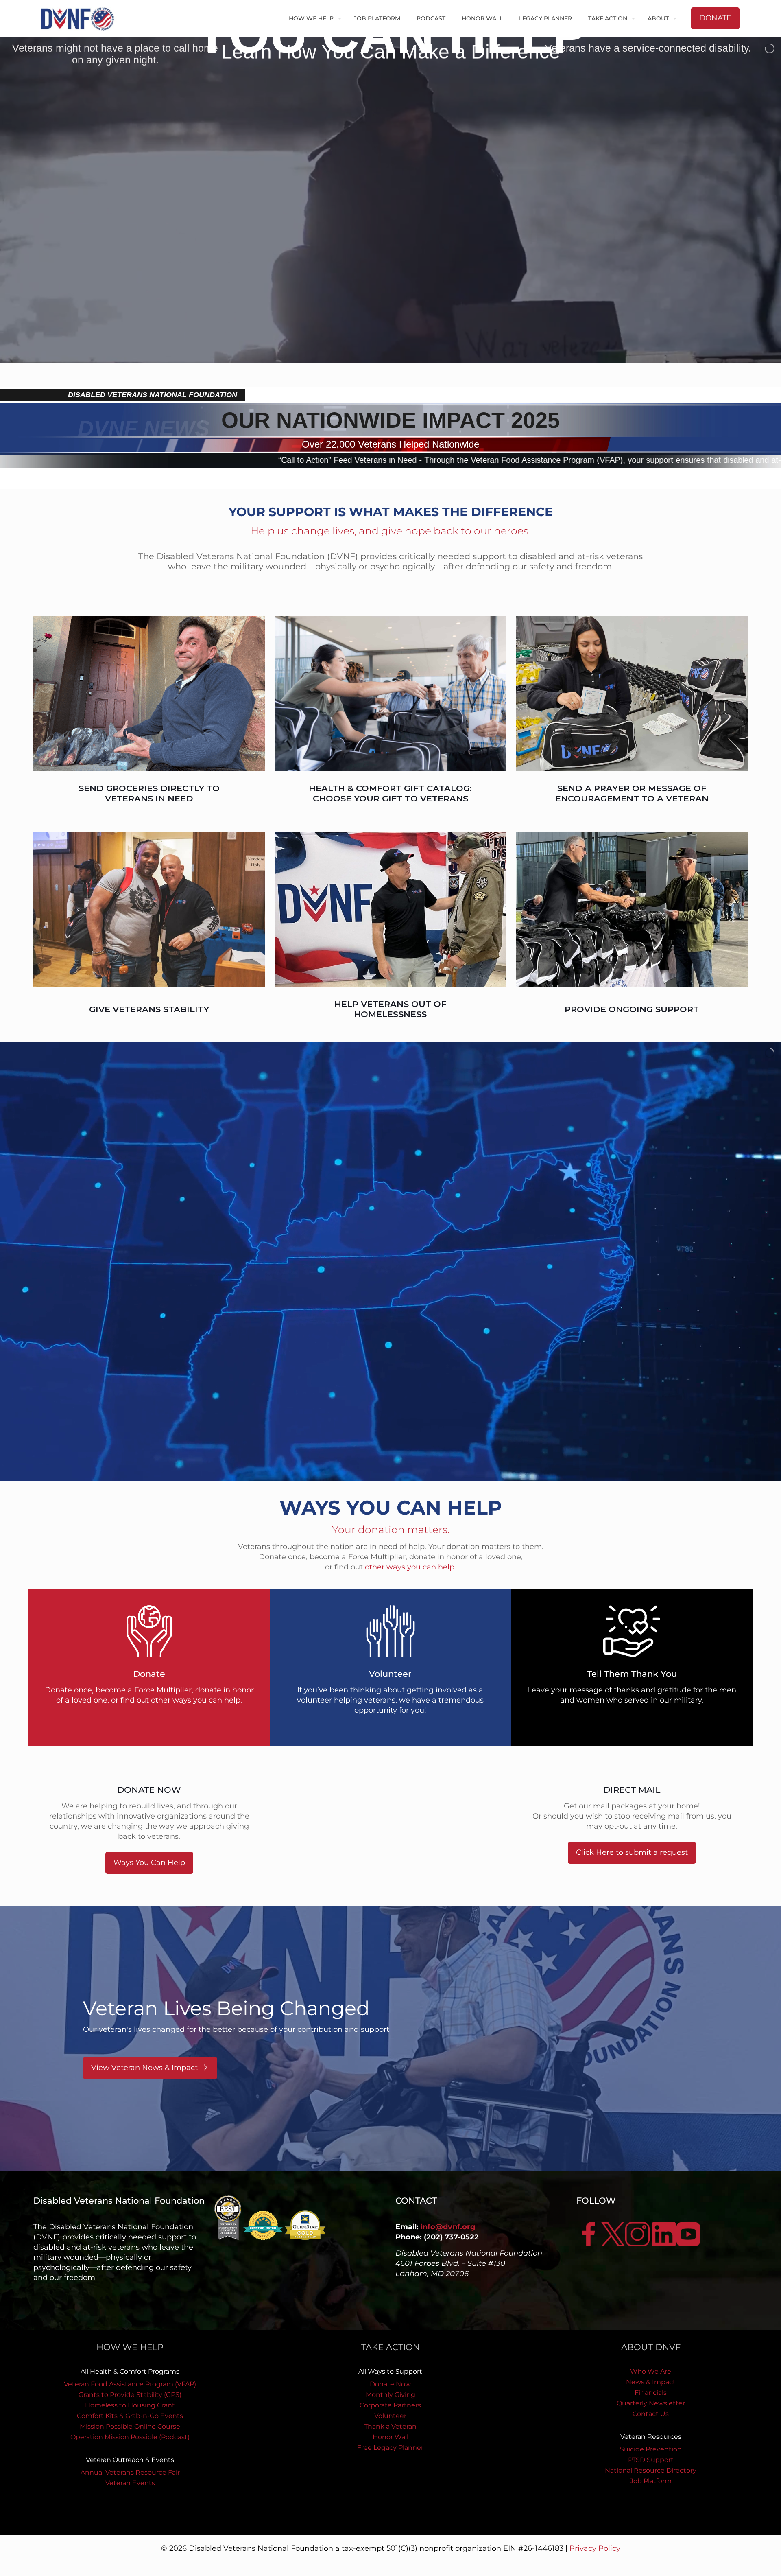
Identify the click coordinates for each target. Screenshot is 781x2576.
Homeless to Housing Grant (130, 2405)
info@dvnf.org (448, 2227)
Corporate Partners (390, 2405)
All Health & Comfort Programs (130, 2371)
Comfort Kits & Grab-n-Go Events (130, 2416)
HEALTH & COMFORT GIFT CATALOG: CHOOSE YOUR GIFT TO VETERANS (390, 793)
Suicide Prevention (651, 2449)
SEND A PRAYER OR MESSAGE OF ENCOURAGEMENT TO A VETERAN (632, 793)
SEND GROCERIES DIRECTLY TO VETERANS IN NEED (149, 793)
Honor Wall (390, 2437)
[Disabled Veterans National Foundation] (81, 18)
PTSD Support (651, 2460)
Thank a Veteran (390, 2426)
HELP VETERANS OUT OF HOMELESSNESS (390, 1009)
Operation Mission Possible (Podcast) (130, 2437)
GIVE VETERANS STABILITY (149, 1009)
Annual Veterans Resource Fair (130, 2472)
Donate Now (390, 2384)
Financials (651, 2393)
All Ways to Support (390, 2371)
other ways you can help (410, 1567)
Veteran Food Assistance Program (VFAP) (130, 2384)
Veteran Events (130, 2483)
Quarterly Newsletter (651, 2403)
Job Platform (651, 2481)
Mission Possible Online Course (130, 2426)
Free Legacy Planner (390, 2448)
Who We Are (651, 2371)
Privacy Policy (595, 2548)
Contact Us (651, 2414)
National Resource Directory (651, 2470)
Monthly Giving (390, 2395)
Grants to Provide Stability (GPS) (130, 2395)
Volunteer (390, 2416)
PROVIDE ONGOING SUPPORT (632, 1009)
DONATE (715, 18)
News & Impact (651, 2382)
